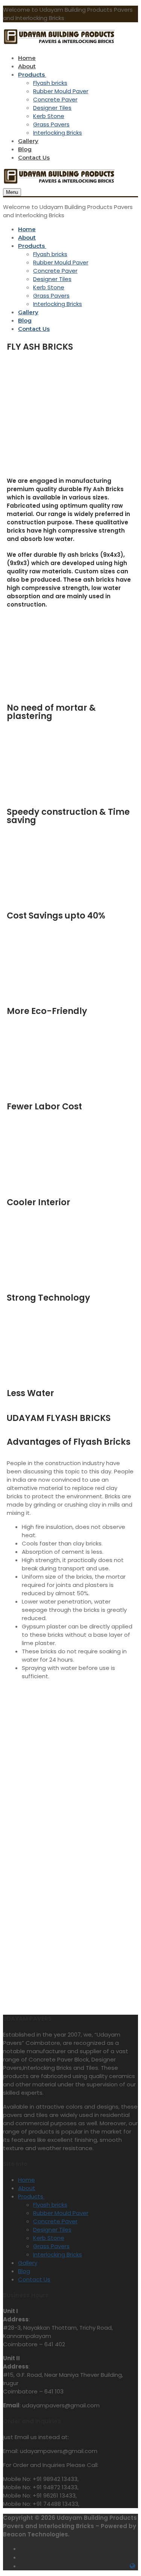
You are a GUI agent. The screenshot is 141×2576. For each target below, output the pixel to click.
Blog (24, 2271)
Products (31, 2196)
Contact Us (34, 2279)
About (27, 2188)
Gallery (28, 2263)
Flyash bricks (50, 2205)
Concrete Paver (55, 2221)
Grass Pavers (51, 2246)
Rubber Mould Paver (61, 2213)
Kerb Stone (49, 2238)
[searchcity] (133, 2566)
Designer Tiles (52, 2230)
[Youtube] (133, 2557)
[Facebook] (133, 2548)
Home (27, 2180)
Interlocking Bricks (58, 2254)
